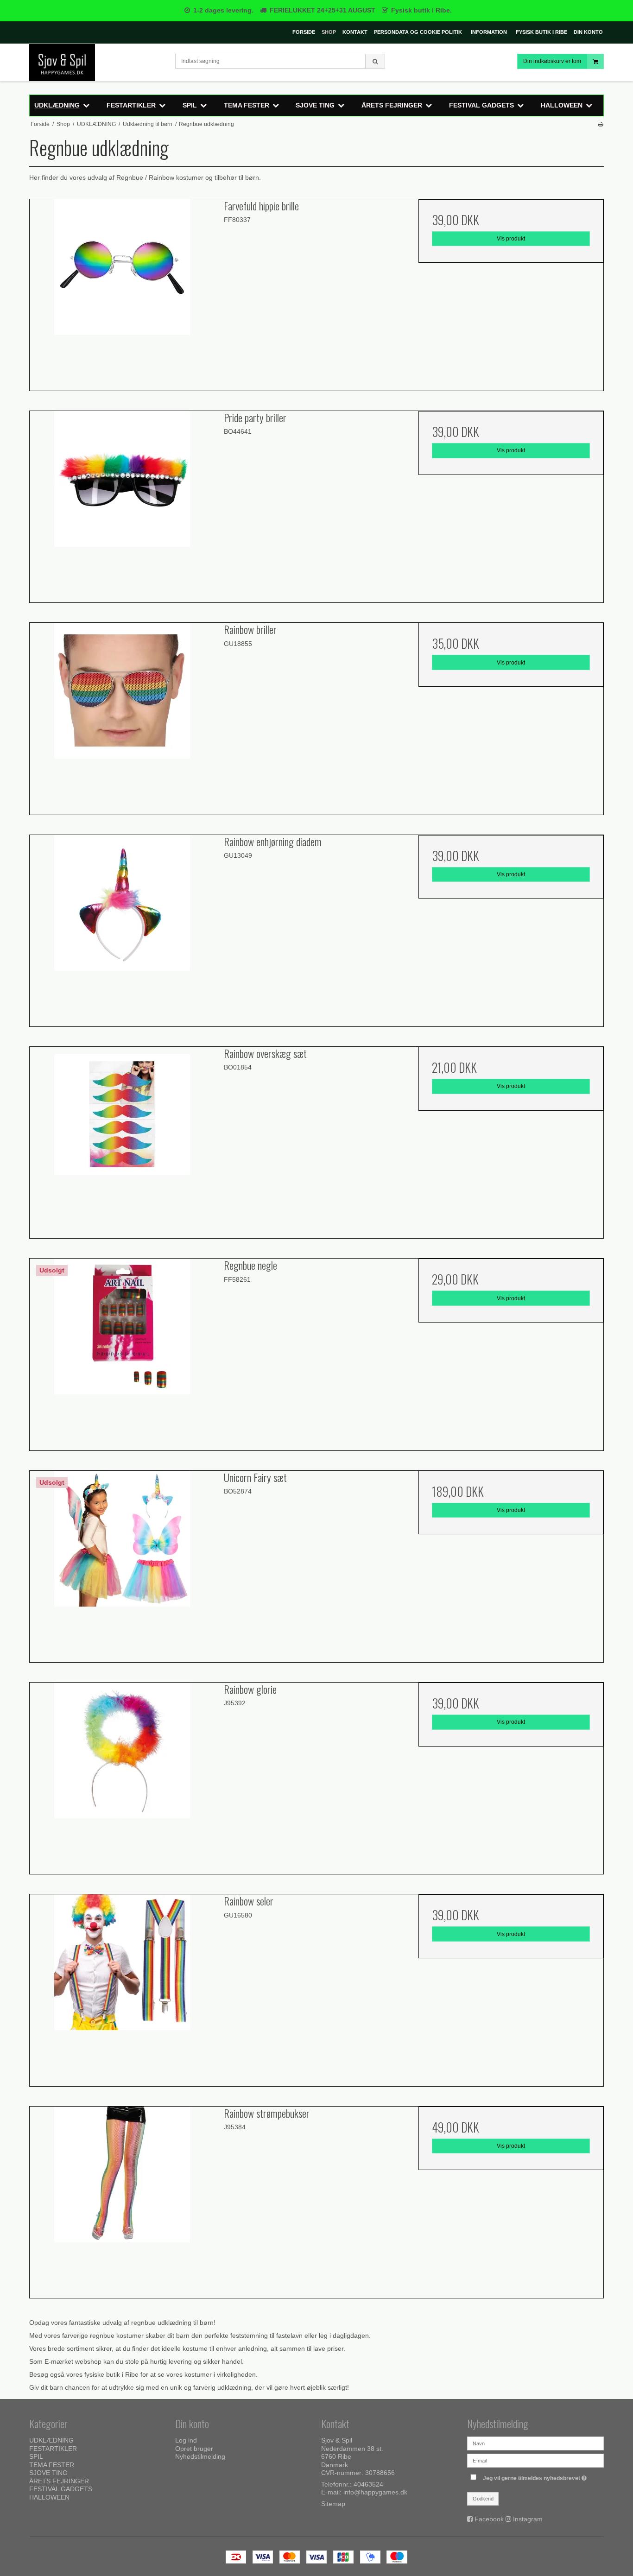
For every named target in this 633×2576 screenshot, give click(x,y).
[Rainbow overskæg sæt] (122, 1139)
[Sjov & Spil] (98, 63)
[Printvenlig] (600, 124)
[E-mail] (535, 2460)
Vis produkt (511, 239)
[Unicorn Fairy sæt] (122, 1563)
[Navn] (535, 2443)
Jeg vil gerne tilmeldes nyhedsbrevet (536, 2476)
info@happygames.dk (375, 2492)
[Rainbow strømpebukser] (122, 2199)
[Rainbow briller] (122, 715)
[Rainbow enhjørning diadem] (122, 927)
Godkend (483, 2499)
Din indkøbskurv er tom (552, 61)
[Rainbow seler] (122, 1987)
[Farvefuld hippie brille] (122, 292)
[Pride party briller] (122, 503)
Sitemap (333, 2504)
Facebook (489, 2519)
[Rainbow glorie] (122, 1775)
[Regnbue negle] (122, 1351)
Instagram (528, 2519)
